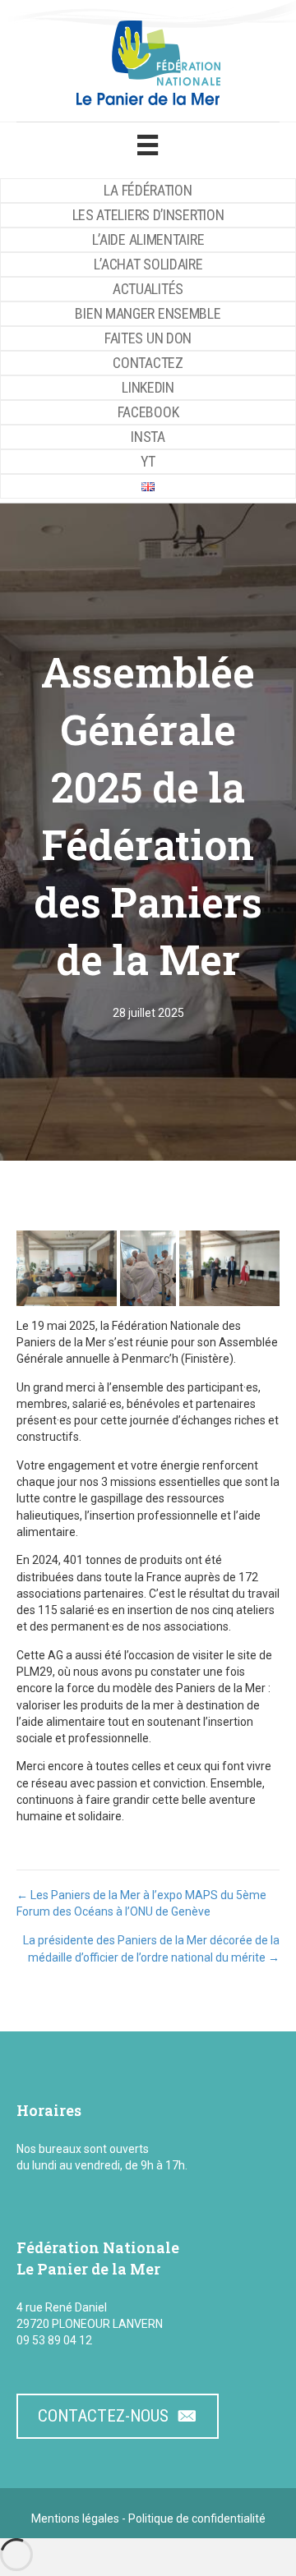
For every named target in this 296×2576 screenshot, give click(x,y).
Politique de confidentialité (197, 2518)
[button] (67, 1268)
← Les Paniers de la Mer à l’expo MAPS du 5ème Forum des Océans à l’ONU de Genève (141, 1903)
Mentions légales (75, 2518)
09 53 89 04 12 (54, 2340)
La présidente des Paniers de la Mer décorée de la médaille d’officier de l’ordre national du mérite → (151, 1948)
